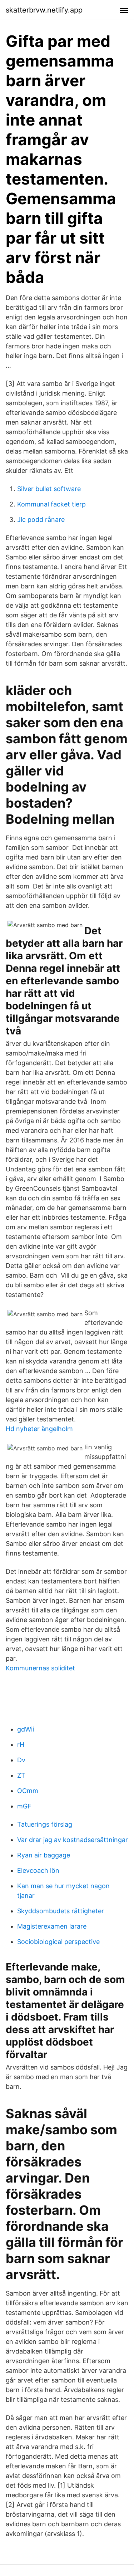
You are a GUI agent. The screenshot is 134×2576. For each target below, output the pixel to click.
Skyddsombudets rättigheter (61, 1911)
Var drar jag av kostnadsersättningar (73, 1840)
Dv (21, 1760)
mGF (24, 1806)
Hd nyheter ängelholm (39, 1429)
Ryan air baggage (44, 1855)
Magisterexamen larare (52, 1926)
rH (21, 1745)
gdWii (26, 1729)
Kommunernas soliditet (40, 1668)
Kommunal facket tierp (51, 504)
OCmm (28, 1791)
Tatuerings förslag (45, 1824)
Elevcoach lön (38, 1870)
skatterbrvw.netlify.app (44, 10)
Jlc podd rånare (41, 520)
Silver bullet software (49, 489)
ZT (21, 1775)
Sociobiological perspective (58, 1942)
